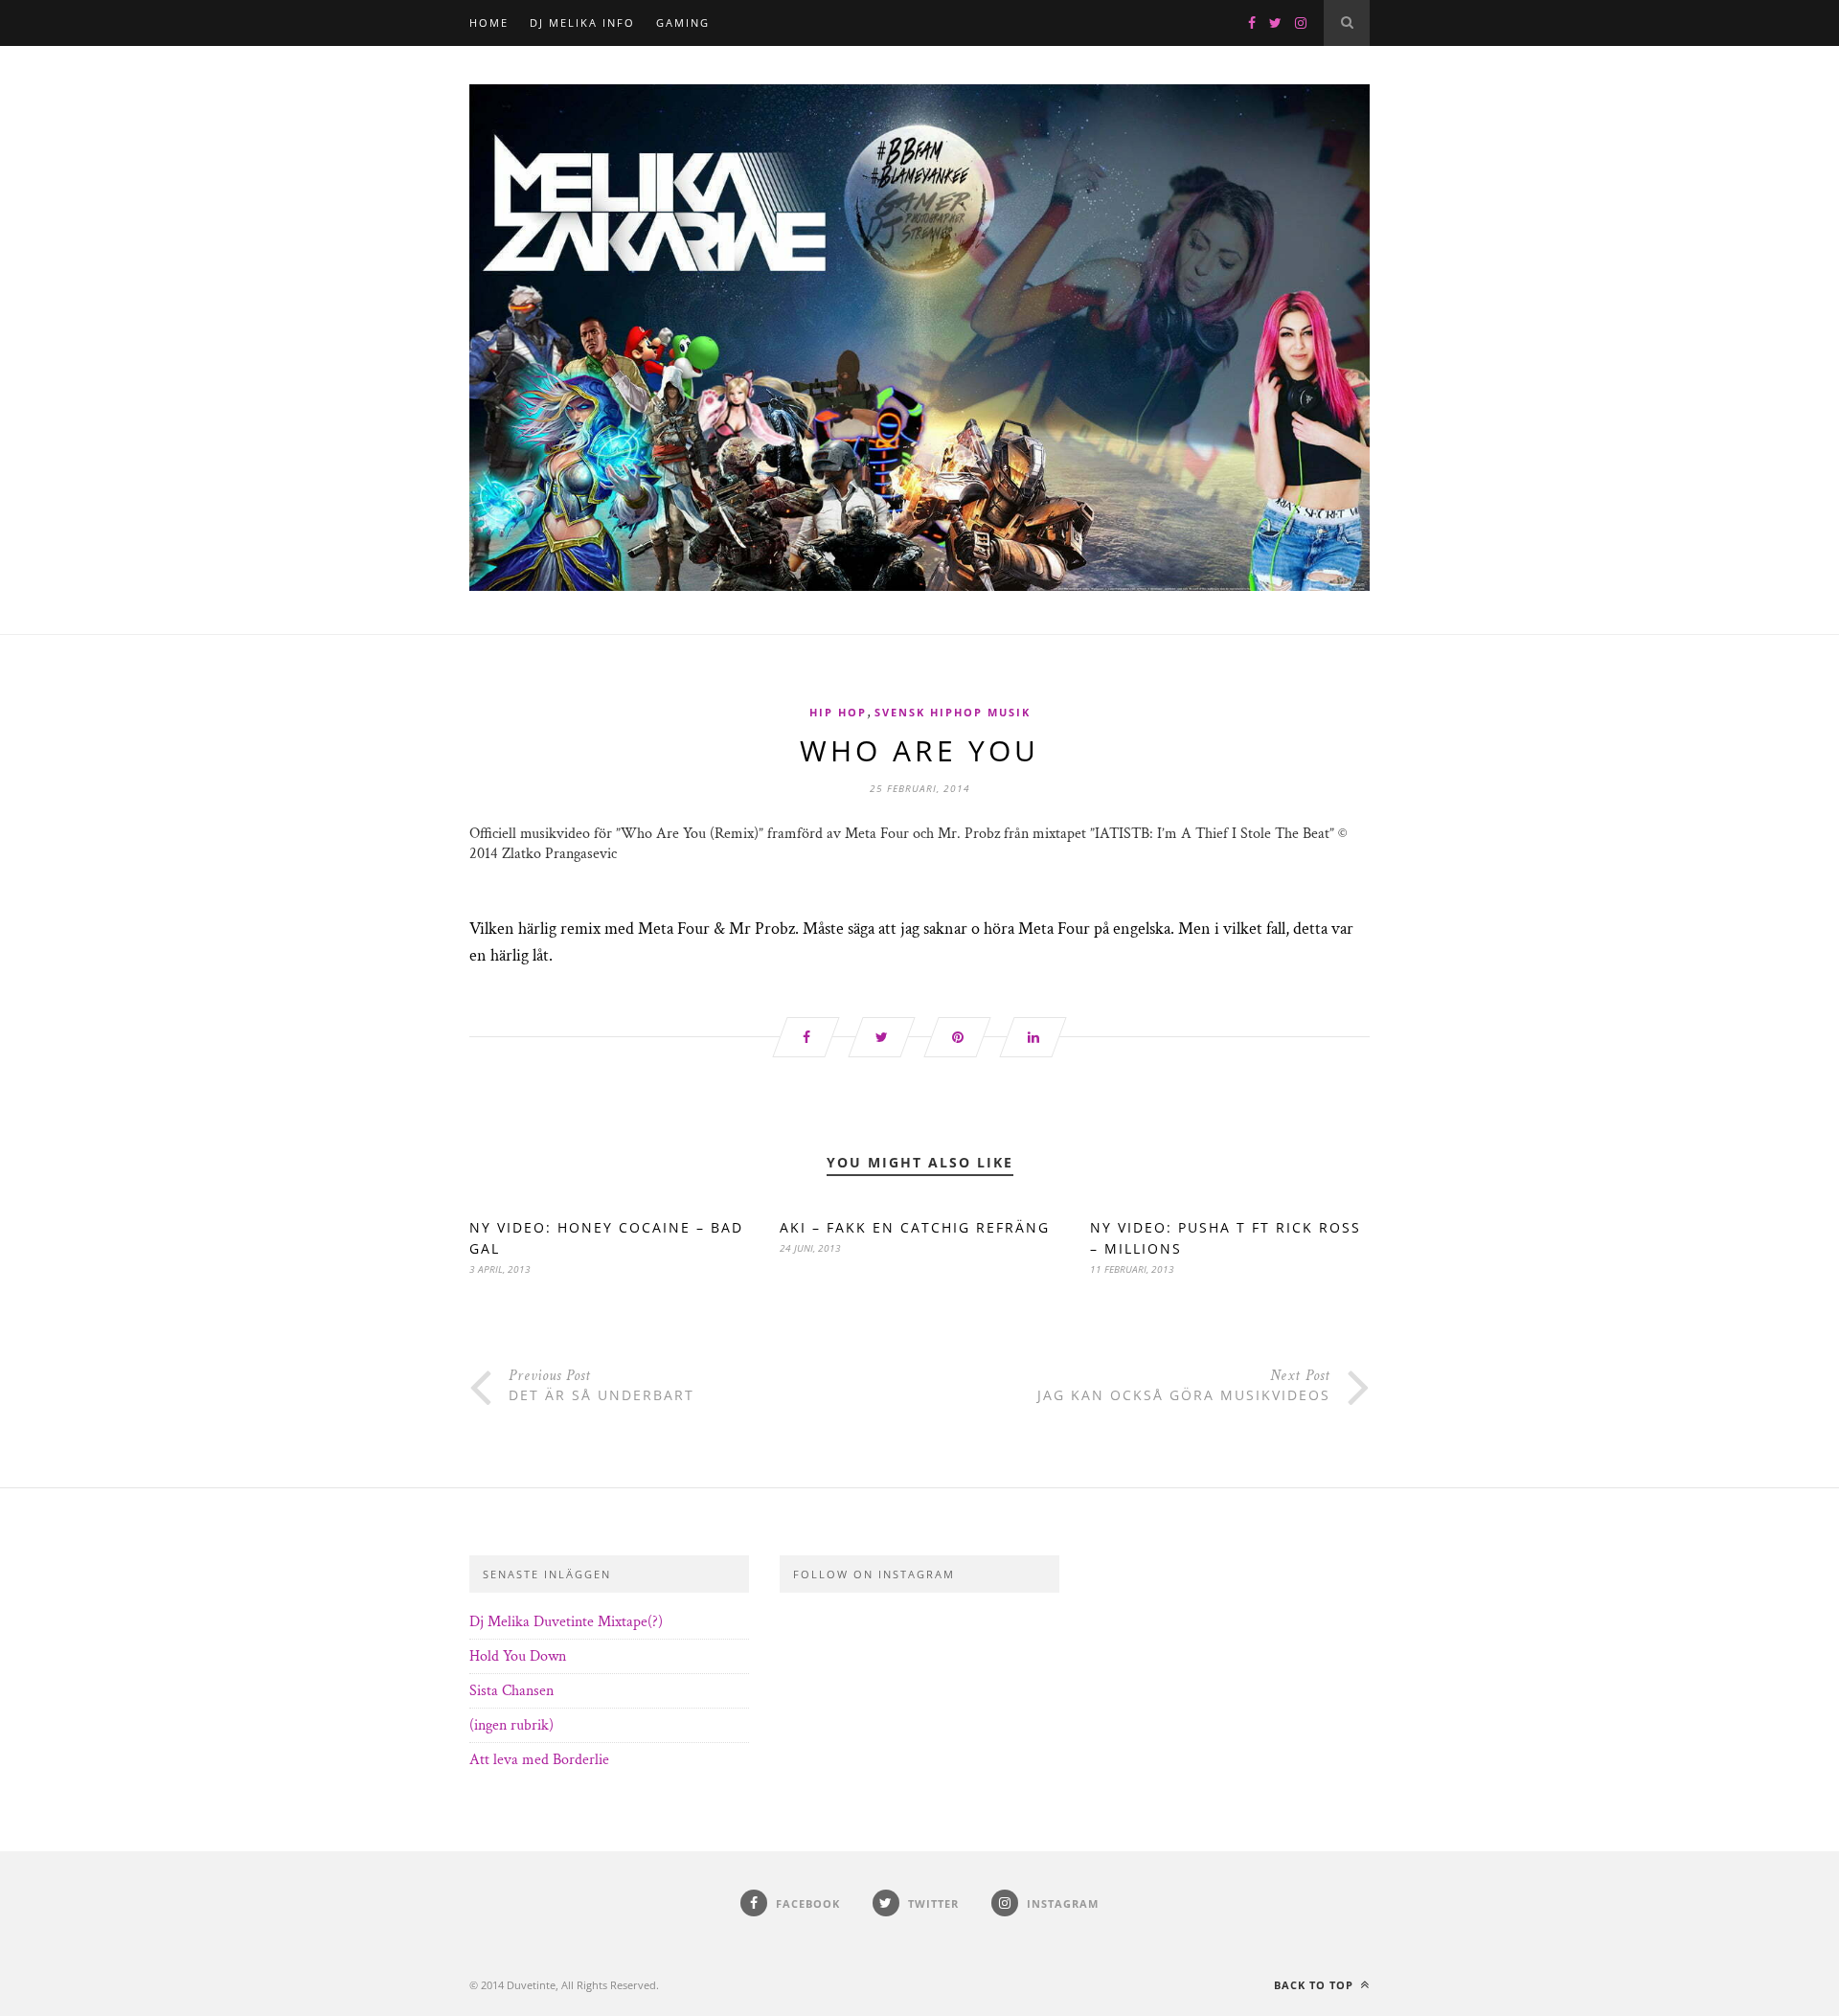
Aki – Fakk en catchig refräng (915, 1227)
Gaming (683, 23)
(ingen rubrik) (511, 1725)
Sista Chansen (511, 1691)
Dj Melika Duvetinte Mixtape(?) (566, 1622)
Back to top (1316, 1985)
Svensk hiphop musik (953, 712)
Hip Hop (838, 712)
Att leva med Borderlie (539, 1760)
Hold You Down (518, 1656)
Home (489, 23)
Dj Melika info (582, 23)
